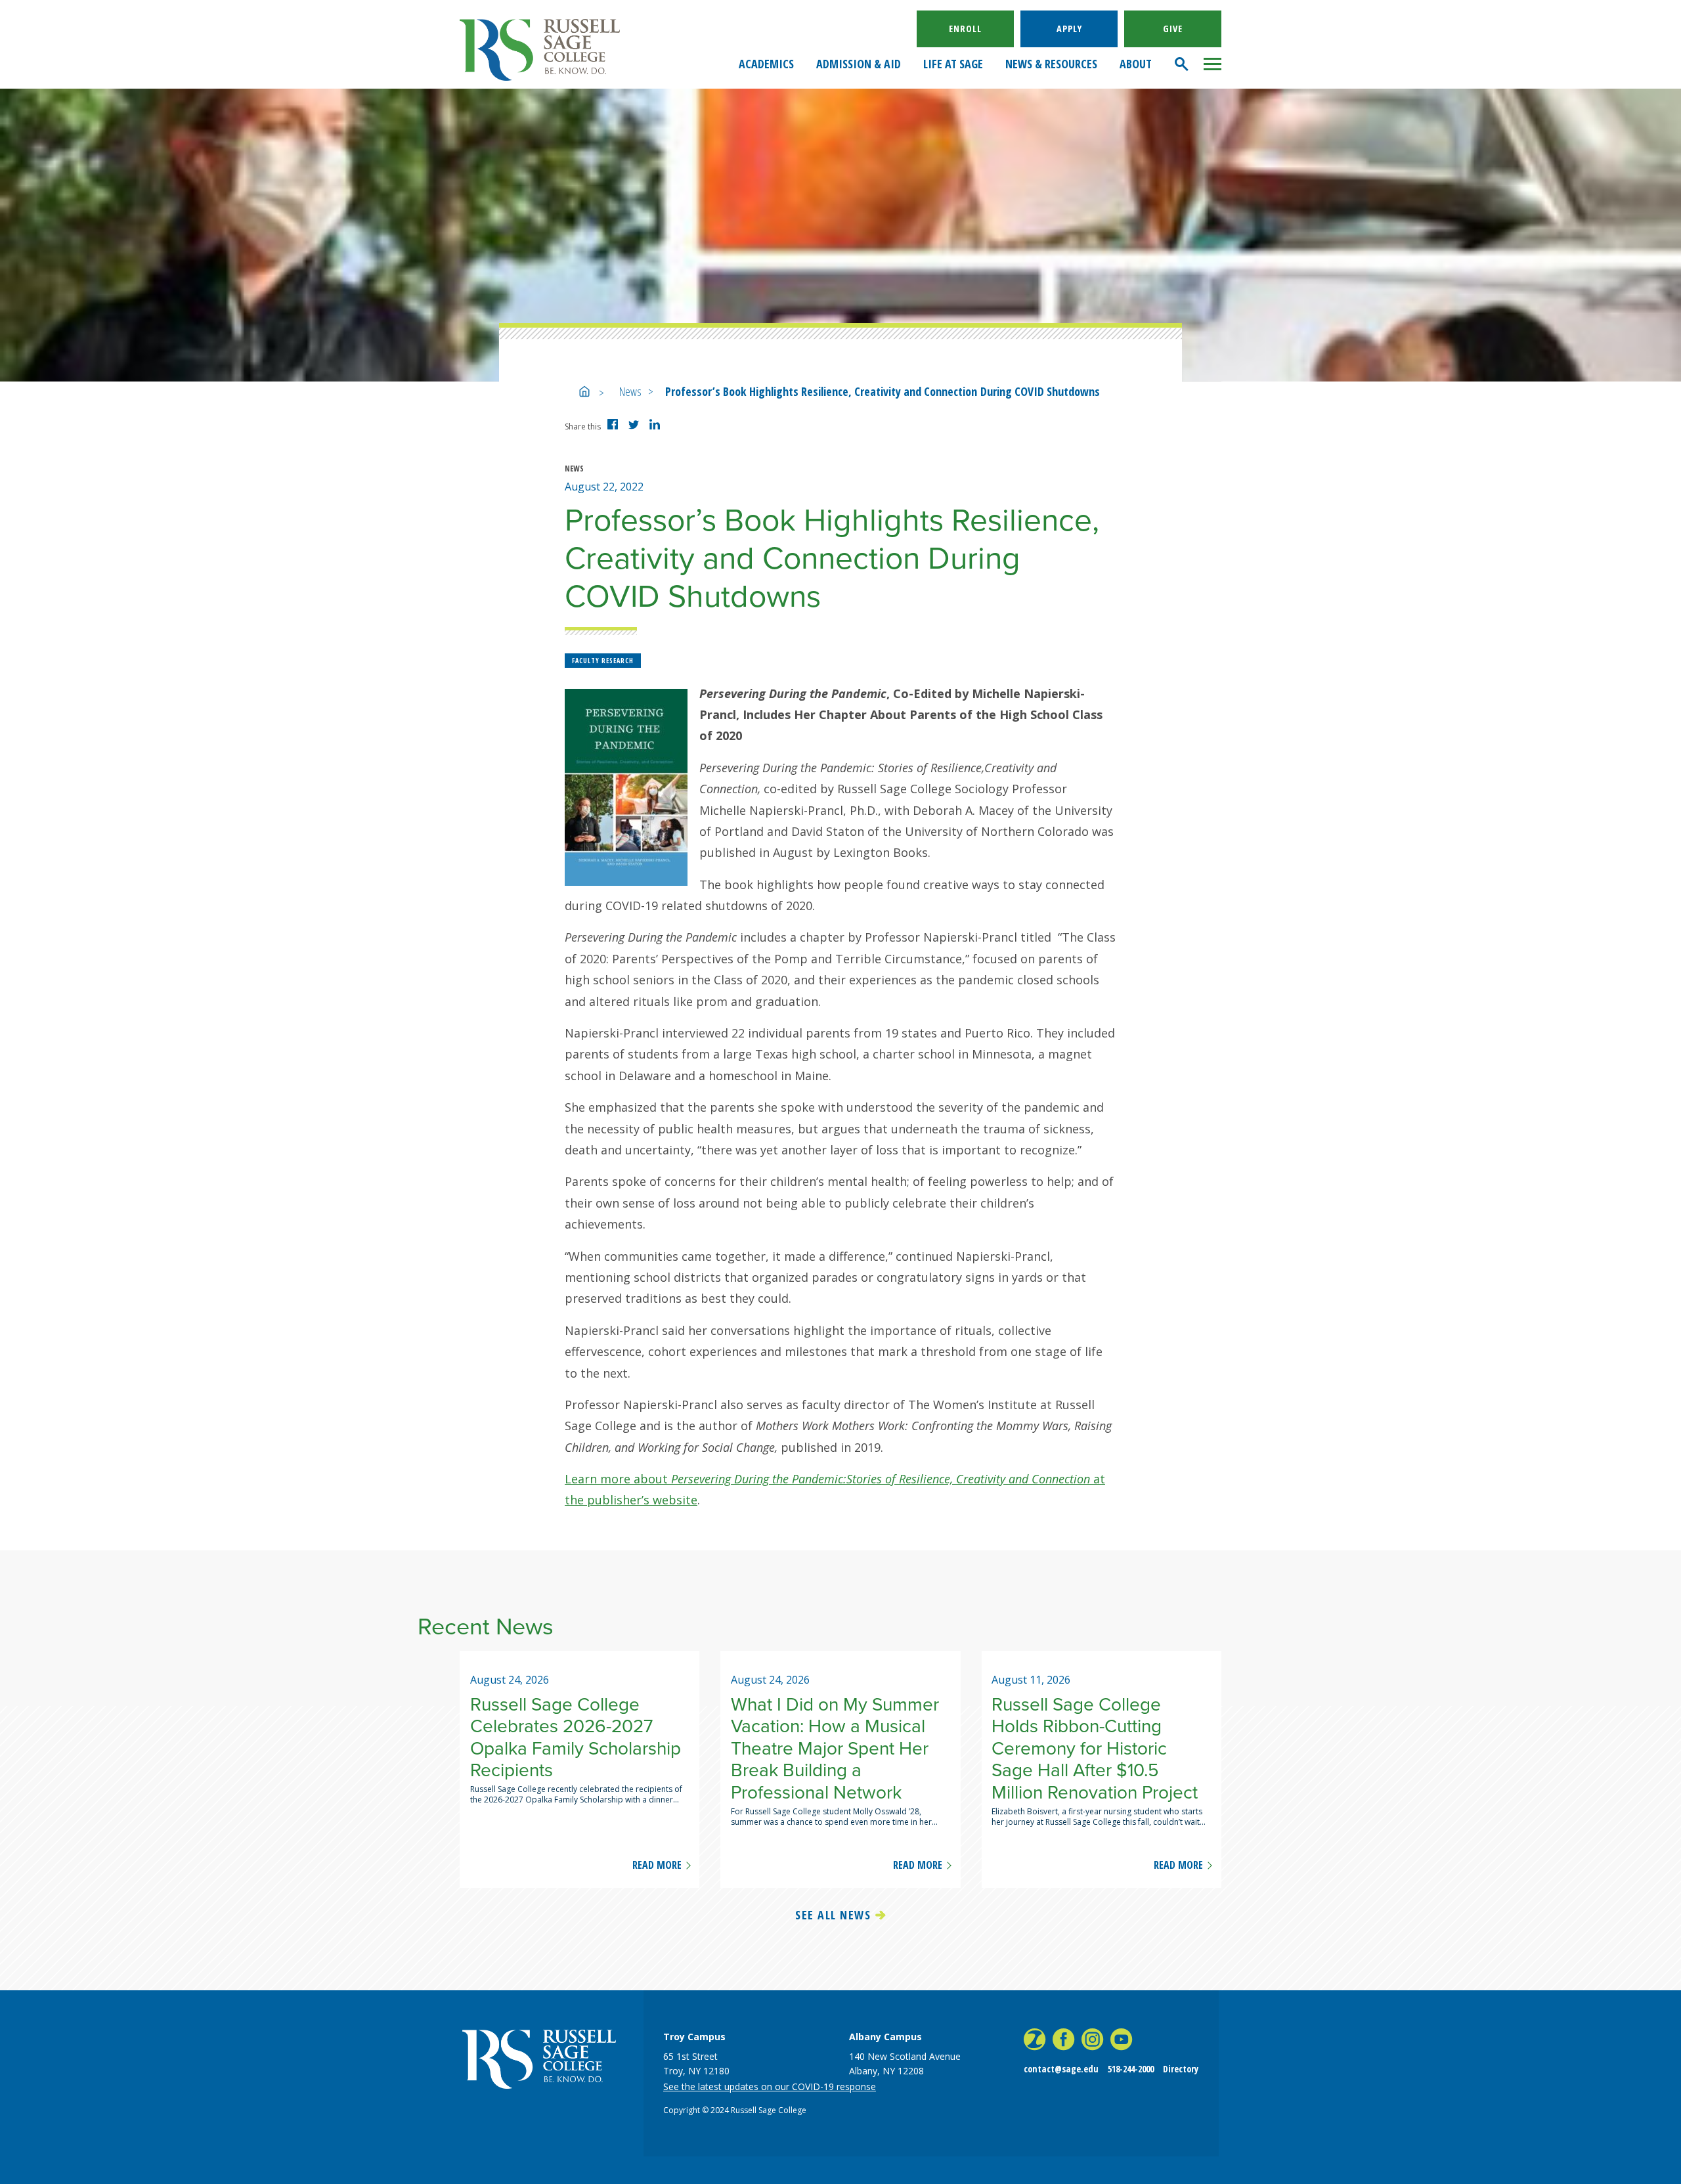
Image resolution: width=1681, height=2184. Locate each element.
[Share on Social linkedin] (657, 429)
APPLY (1069, 29)
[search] (1182, 64)
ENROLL (965, 29)
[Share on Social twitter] (636, 427)
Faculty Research (603, 661)
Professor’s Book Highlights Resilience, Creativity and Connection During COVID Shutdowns (883, 391)
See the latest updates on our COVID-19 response (770, 2086)
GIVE (1173, 29)
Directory (1181, 2069)
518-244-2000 (1131, 2069)
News (630, 391)
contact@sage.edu (1061, 2069)
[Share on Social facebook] (615, 429)
